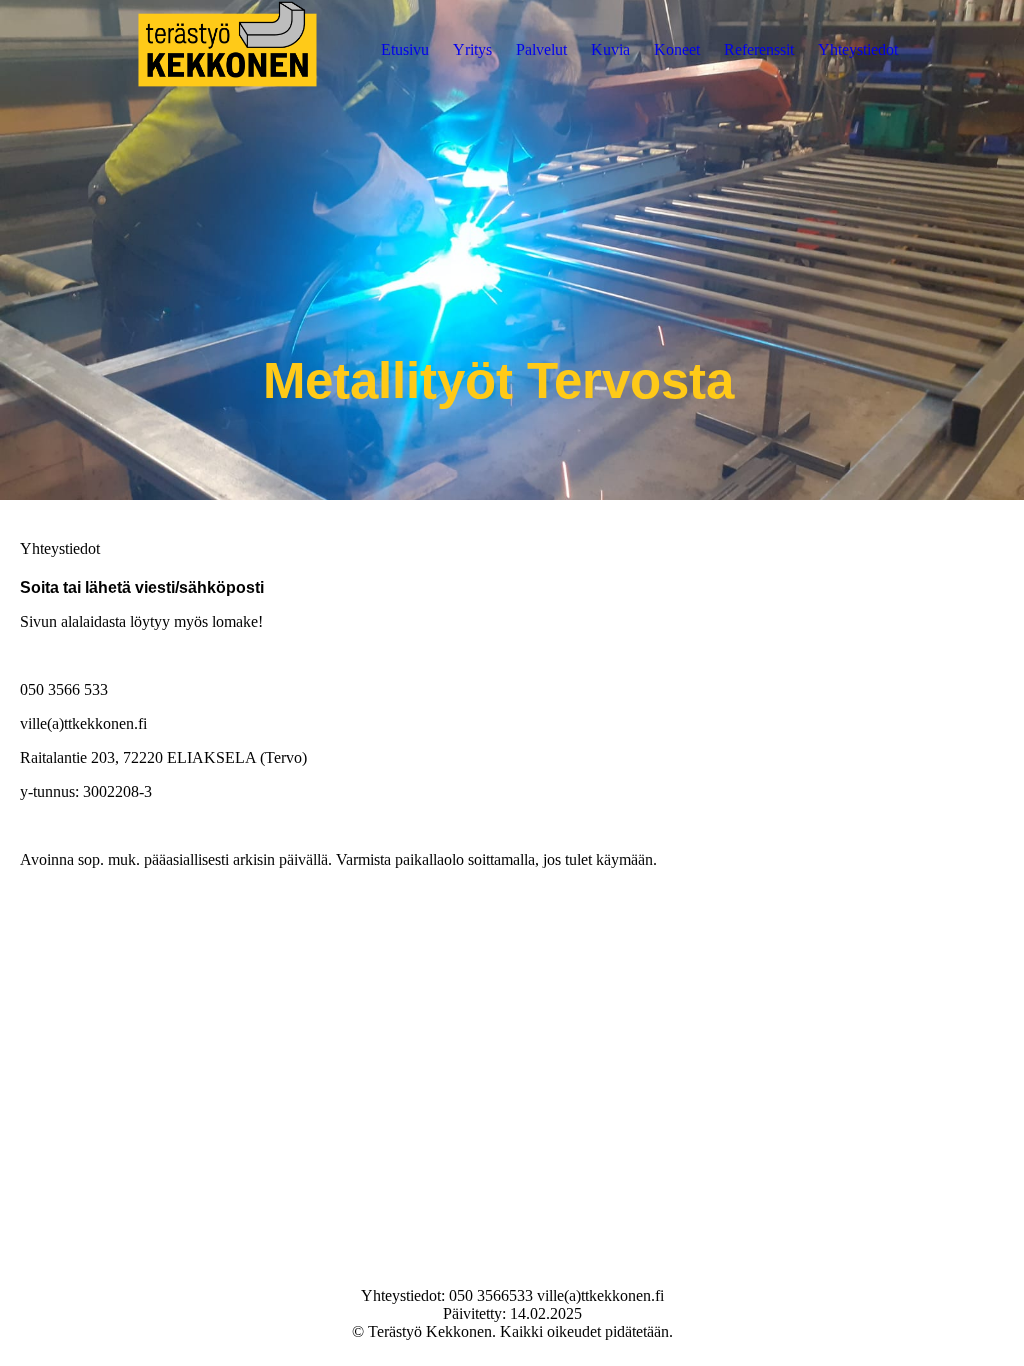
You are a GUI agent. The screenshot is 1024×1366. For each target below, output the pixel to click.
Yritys (472, 49)
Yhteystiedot (858, 49)
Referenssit (759, 49)
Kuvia (610, 49)
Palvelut (541, 49)
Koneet (677, 49)
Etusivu (405, 49)
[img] (227, 50)
